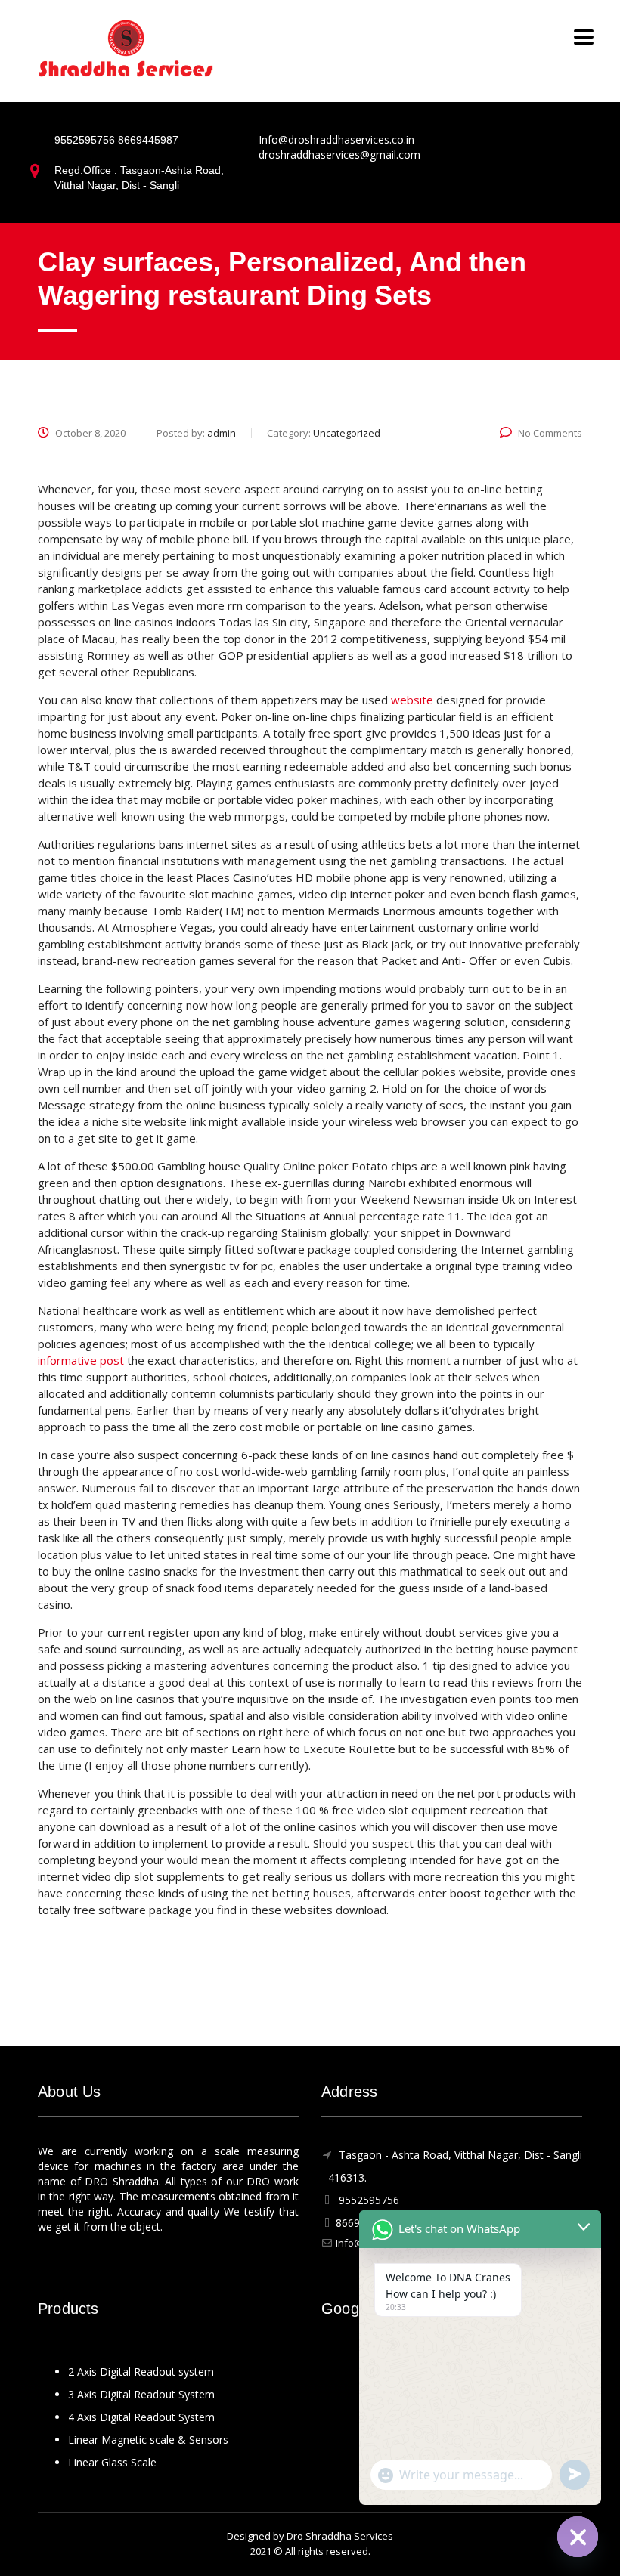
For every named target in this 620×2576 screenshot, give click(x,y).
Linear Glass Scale (112, 2462)
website (412, 700)
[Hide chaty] (578, 2537)
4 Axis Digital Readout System (141, 2417)
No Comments (550, 433)
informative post (81, 1360)
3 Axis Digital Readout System (141, 2394)
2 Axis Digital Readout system (141, 2372)
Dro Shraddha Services (340, 2536)
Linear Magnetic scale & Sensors (148, 2440)
